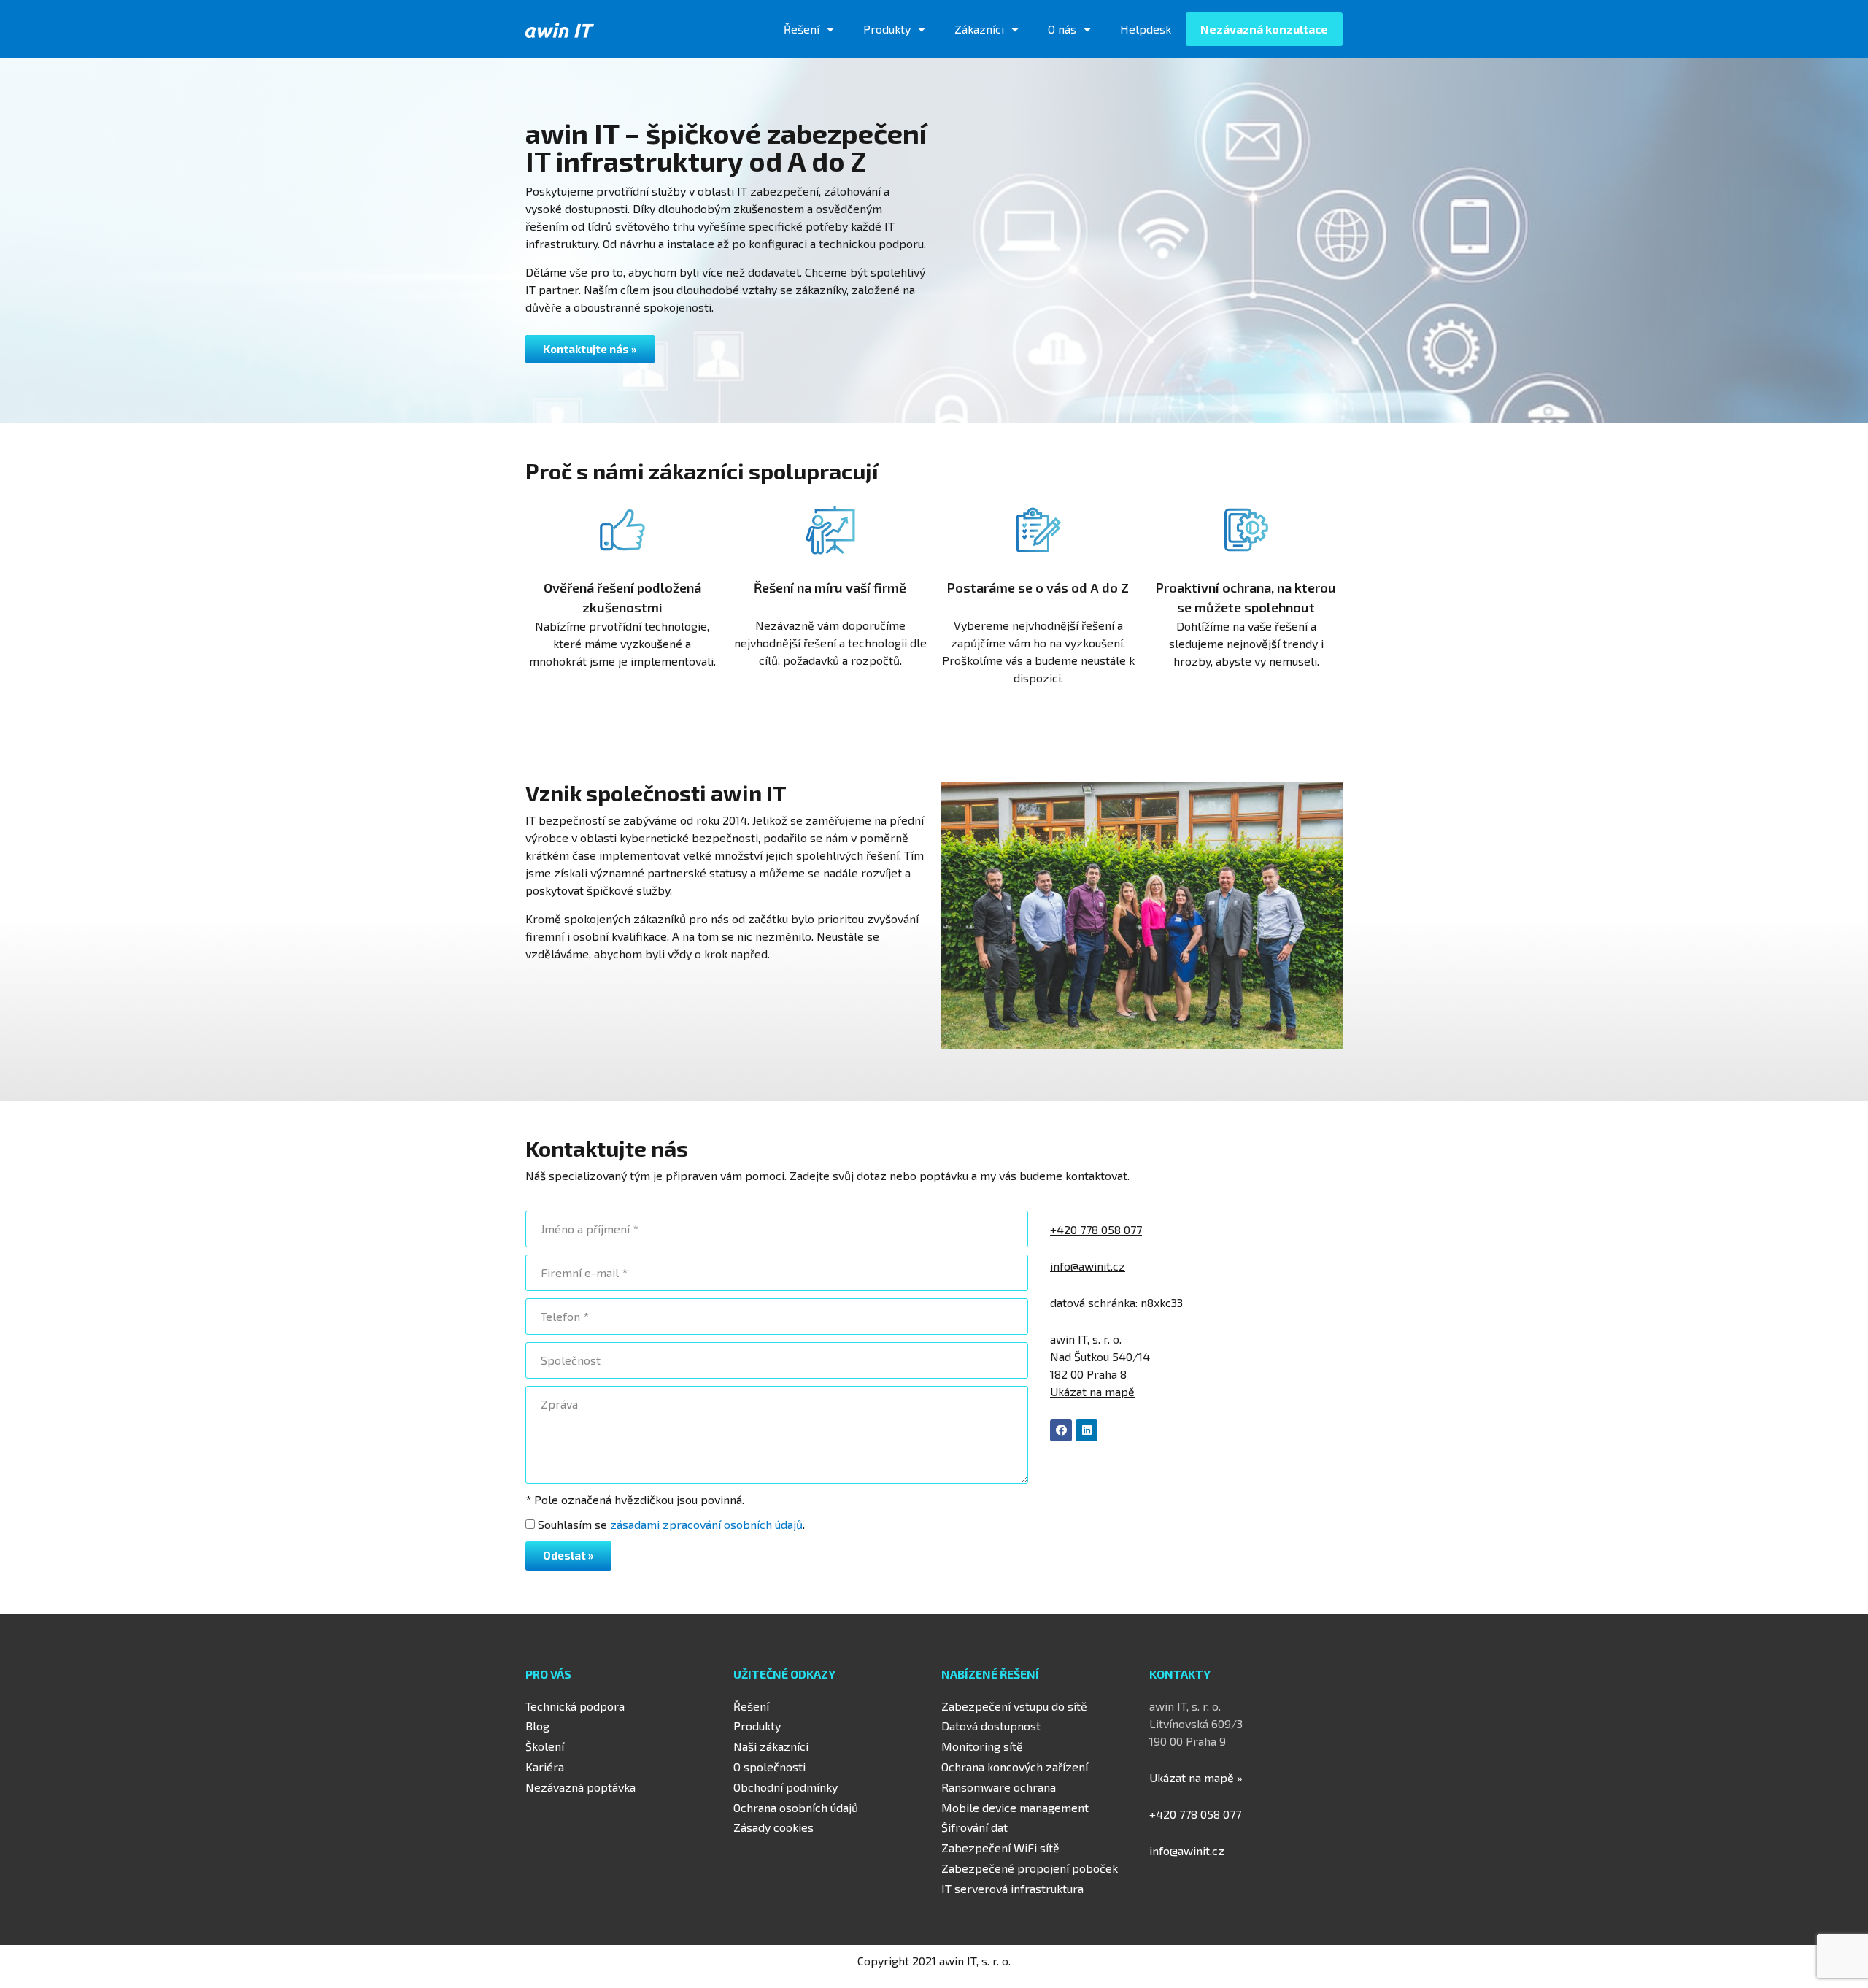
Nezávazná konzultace (1264, 29)
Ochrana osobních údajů (796, 1807)
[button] (590, 349)
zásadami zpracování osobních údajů (706, 1524)
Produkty (887, 29)
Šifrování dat (974, 1827)
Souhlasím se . (671, 1524)
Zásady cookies (773, 1827)
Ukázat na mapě (1092, 1391)
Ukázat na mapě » (1196, 1777)
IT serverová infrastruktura (1012, 1888)
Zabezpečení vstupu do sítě (1014, 1706)
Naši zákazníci (771, 1746)
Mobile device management (1015, 1807)
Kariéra (545, 1767)
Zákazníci (979, 29)
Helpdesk (1146, 29)
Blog (537, 1726)
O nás (1062, 29)
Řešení (802, 29)
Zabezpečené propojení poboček (1030, 1868)
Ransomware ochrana (999, 1787)
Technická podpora (575, 1706)
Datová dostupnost (991, 1726)
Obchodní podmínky (786, 1787)
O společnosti (769, 1767)
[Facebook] (1061, 1430)
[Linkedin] (1087, 1430)
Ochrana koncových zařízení (1015, 1767)
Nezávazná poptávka (580, 1787)
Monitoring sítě (982, 1746)
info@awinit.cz (1187, 1850)
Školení (545, 1746)
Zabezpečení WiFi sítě (1000, 1848)
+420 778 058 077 (1096, 1229)
